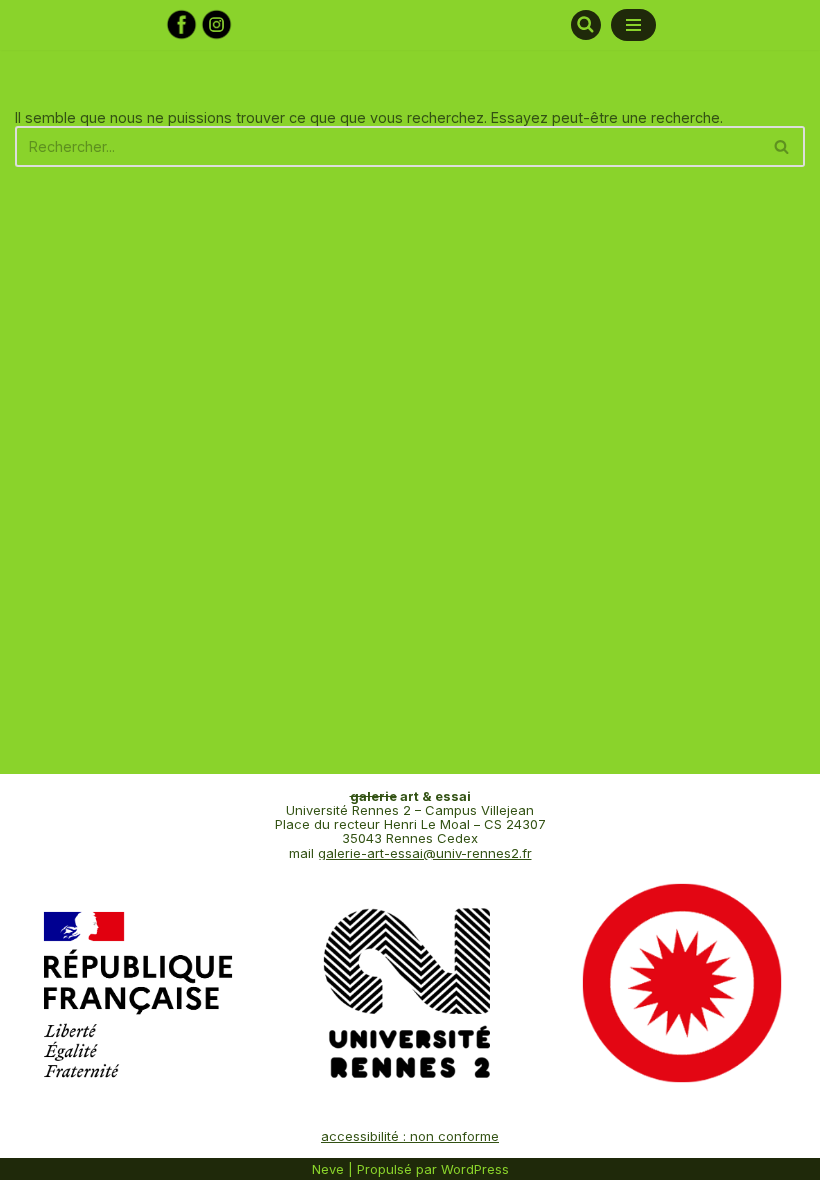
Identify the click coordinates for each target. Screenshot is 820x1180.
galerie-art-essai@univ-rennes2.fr (425, 853)
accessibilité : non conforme (410, 1136)
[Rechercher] (586, 25)
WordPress (475, 1169)
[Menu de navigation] (633, 25)
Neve (328, 1169)
